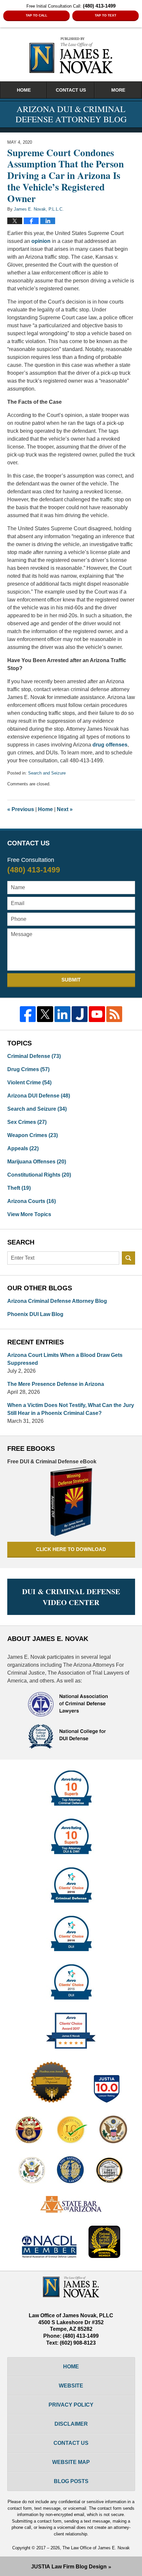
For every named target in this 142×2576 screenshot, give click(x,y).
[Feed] (114, 1014)
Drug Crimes (28, 1069)
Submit (71, 980)
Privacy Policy (71, 2405)
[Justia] (80, 1014)
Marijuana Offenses (37, 1162)
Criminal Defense (34, 1056)
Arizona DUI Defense (39, 1096)
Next (65, 809)
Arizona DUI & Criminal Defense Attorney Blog (71, 55)
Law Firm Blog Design (69, 2567)
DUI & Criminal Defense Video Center (71, 1597)
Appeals (23, 1148)
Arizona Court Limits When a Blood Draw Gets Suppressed (65, 1359)
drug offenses (110, 745)
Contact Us (71, 90)
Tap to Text (106, 15)
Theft (19, 1188)
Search (128, 1258)
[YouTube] (97, 1014)
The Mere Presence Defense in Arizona (56, 1384)
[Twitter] (45, 1014)
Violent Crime (29, 1083)
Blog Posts (71, 2481)
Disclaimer (71, 2424)
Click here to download (71, 1549)
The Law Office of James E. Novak (96, 2548)
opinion (41, 241)
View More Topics (29, 1214)
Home (24, 90)
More (118, 90)
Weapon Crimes (33, 1135)
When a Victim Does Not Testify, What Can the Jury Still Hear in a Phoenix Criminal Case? (71, 1409)
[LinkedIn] (62, 1014)
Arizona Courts (32, 1201)
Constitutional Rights (39, 1175)
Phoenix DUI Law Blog (35, 1314)
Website (71, 2386)
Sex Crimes (27, 1122)
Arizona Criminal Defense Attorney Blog (57, 1301)
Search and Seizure (47, 773)
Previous (21, 809)
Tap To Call (36, 15)
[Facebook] (28, 1014)
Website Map (71, 2462)
